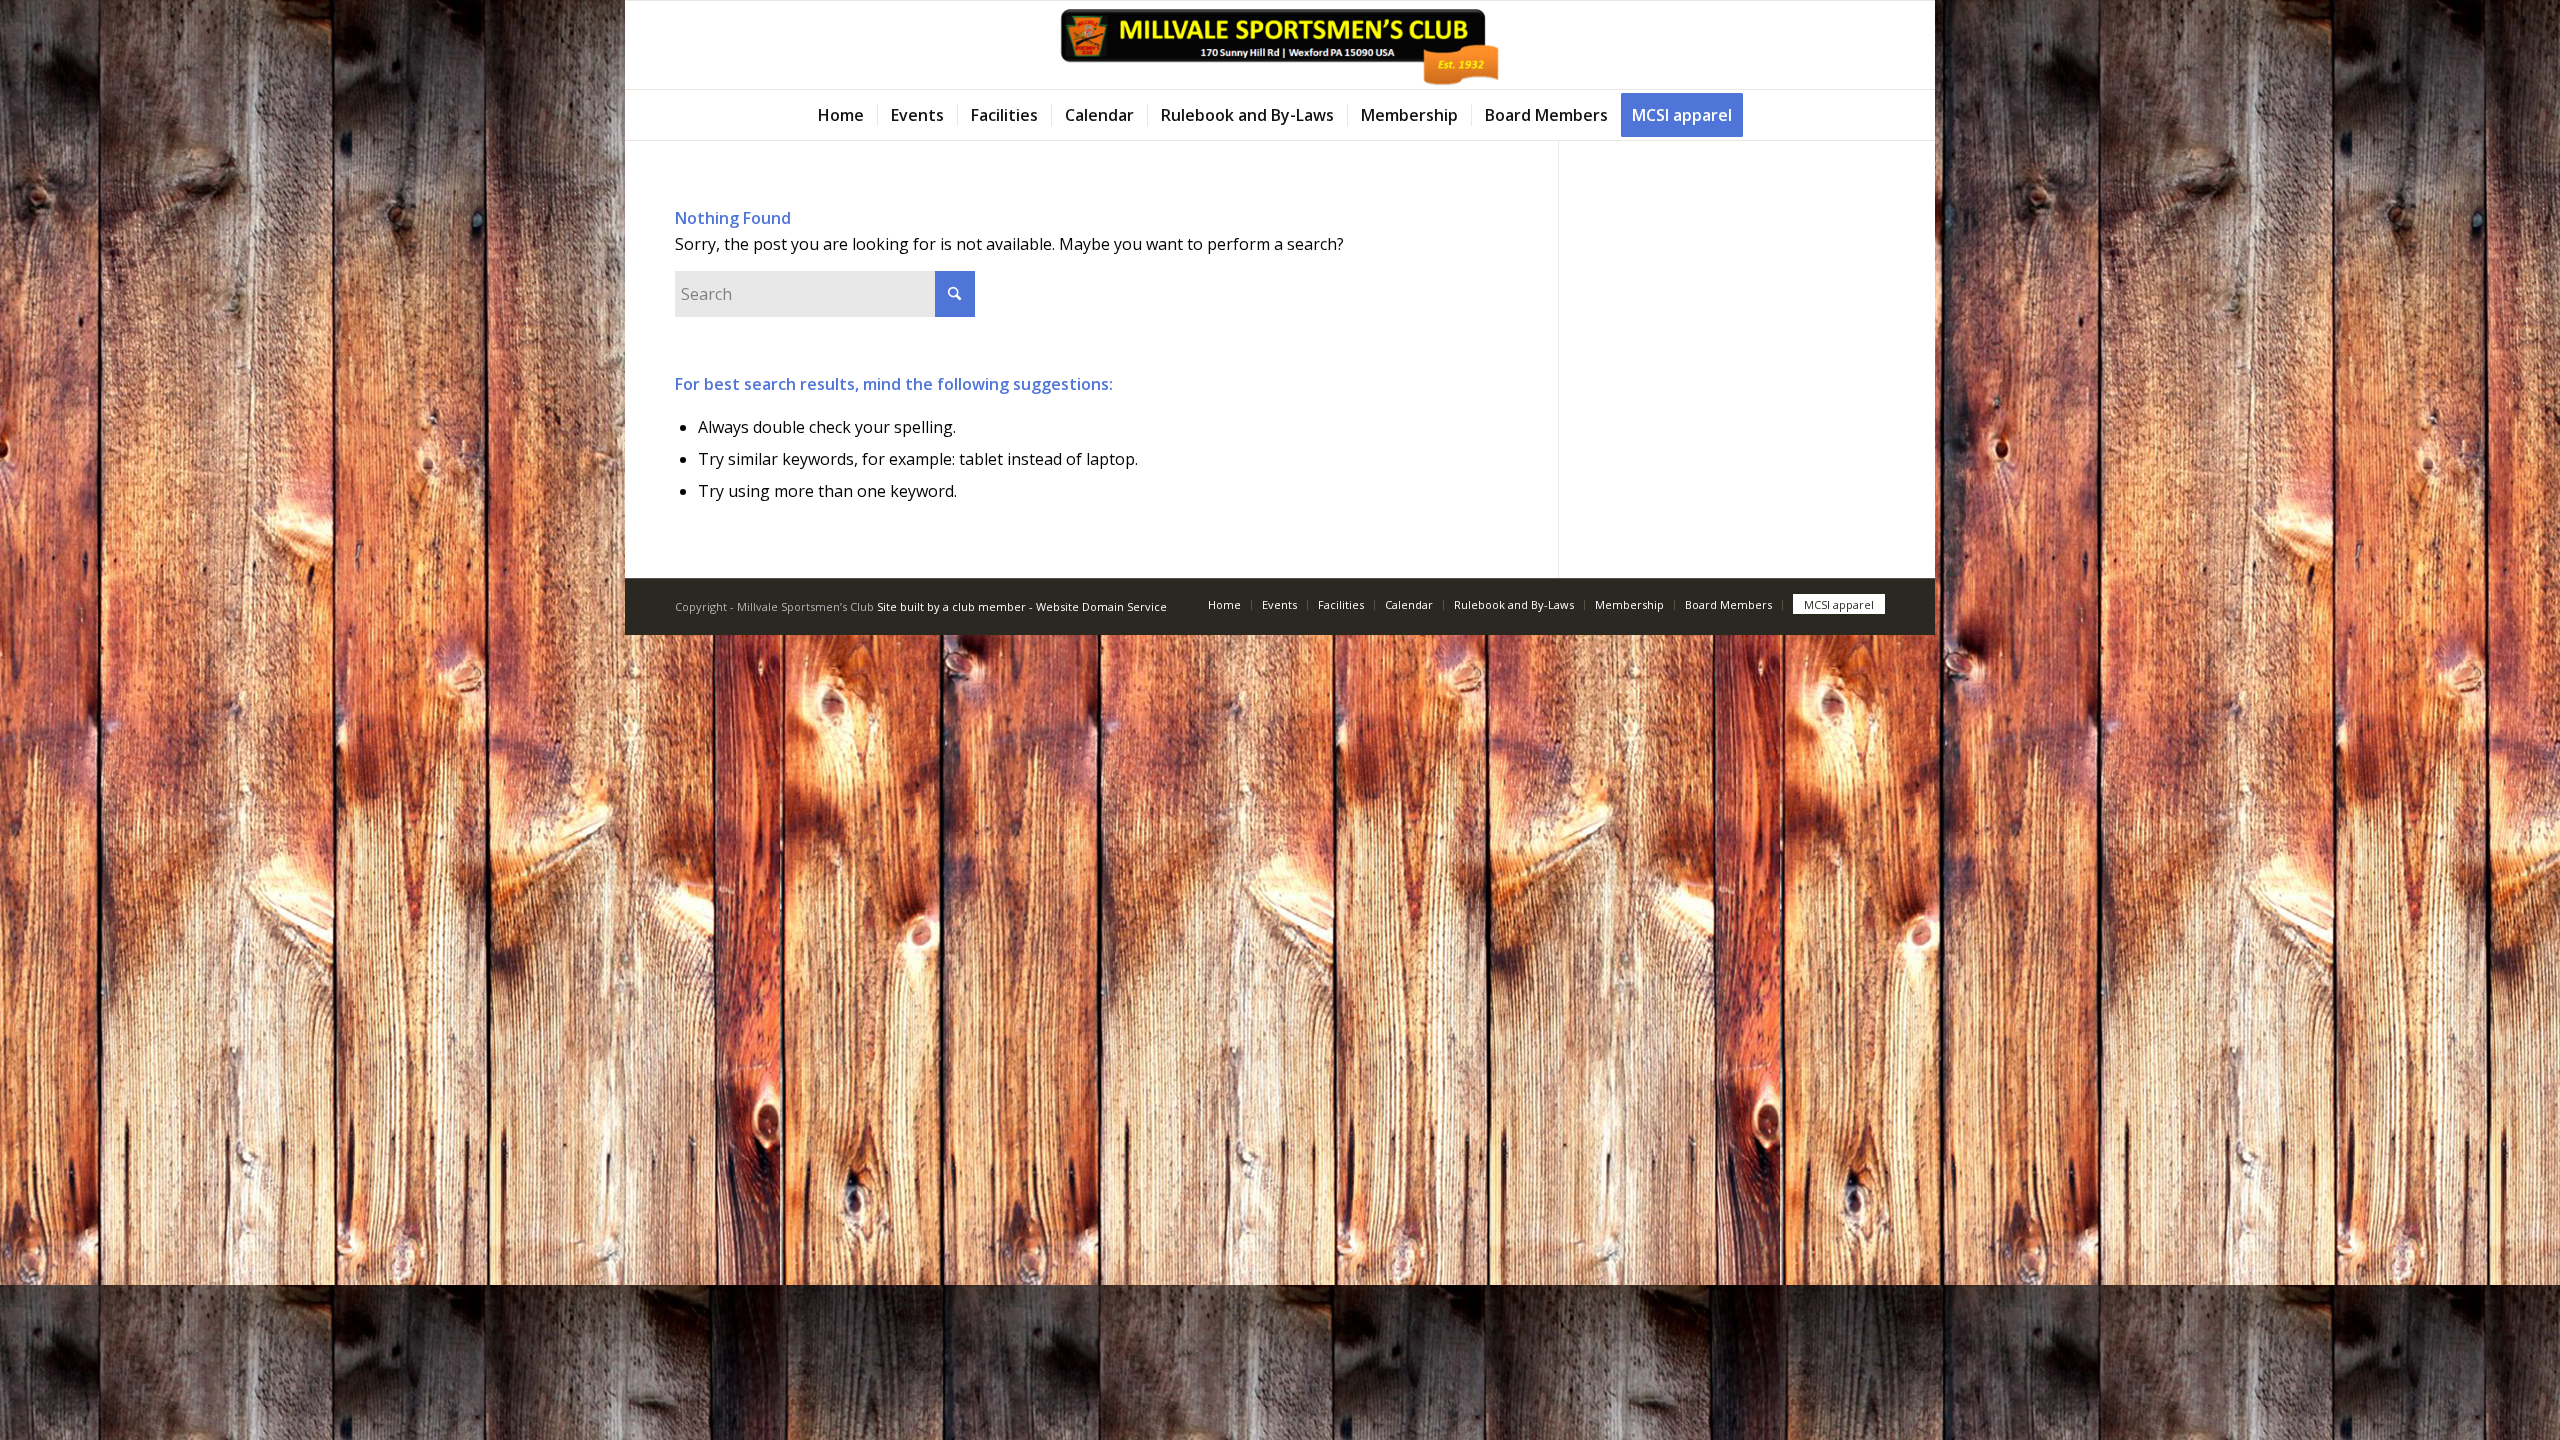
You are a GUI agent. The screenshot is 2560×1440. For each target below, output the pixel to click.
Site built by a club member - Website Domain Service (1022, 606)
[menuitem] (841, 115)
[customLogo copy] (1280, 45)
